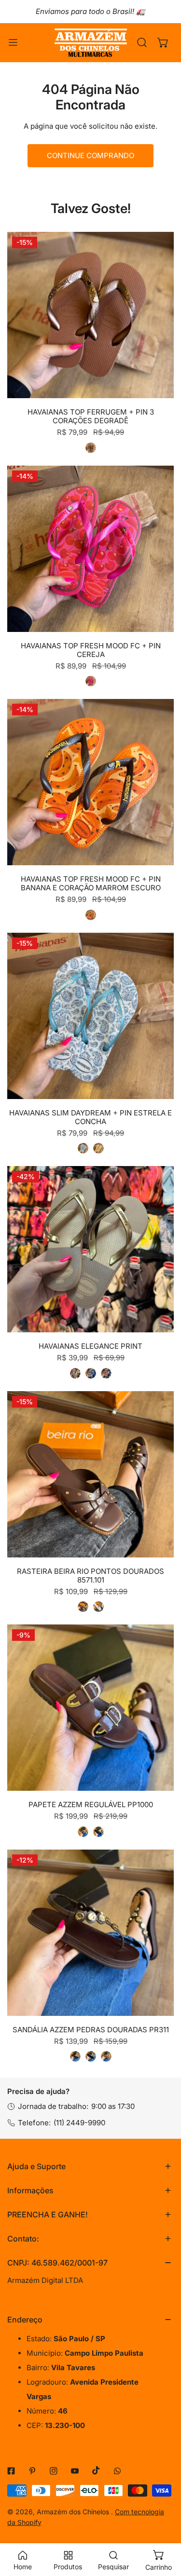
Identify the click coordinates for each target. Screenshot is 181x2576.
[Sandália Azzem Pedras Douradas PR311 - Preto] (91, 2056)
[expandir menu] (13, 43)
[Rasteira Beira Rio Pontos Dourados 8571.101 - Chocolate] (83, 1607)
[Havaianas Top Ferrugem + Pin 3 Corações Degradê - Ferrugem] (91, 448)
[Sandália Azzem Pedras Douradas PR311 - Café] (75, 2056)
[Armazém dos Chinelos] (91, 43)
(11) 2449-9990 (79, 2123)
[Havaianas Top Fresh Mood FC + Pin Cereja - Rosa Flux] (91, 681)
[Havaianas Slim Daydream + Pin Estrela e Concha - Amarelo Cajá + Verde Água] (98, 1148)
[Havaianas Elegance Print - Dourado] (75, 1373)
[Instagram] (54, 2471)
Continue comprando (90, 155)
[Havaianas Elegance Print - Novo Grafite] (91, 1373)
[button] (163, 42)
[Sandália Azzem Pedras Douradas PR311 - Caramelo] (106, 2056)
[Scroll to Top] (164, 2525)
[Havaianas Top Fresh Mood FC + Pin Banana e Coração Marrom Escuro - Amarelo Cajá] (91, 915)
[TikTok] (96, 2470)
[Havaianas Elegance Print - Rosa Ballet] (106, 1373)
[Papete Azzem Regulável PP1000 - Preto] (98, 1832)
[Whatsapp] (117, 2471)
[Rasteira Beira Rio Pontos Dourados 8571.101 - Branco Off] (98, 1607)
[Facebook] (11, 2471)
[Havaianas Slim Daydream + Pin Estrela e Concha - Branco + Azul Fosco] (83, 1148)
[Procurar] (142, 42)
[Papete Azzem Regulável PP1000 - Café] (83, 1832)
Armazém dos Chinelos (74, 2512)
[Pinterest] (32, 2471)
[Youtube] (75, 2471)
